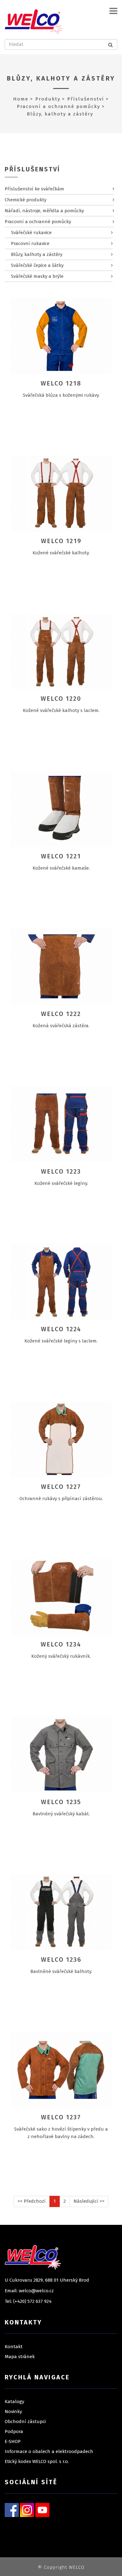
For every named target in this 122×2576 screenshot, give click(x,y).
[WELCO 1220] (61, 651)
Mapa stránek (20, 2357)
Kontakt (14, 2347)
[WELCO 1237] (61, 2070)
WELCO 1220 (61, 699)
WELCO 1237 (61, 2117)
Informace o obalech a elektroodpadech (49, 2451)
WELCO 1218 (61, 383)
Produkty (48, 99)
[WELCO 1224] (61, 1282)
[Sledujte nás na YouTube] (42, 2510)
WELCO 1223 (61, 1171)
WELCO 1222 (61, 1014)
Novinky (13, 2412)
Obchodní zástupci (25, 2421)
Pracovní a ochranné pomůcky (58, 106)
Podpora (14, 2431)
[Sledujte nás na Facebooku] (12, 2510)
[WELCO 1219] (61, 493)
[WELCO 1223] (61, 1124)
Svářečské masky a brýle (37, 276)
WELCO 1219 (61, 541)
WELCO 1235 (61, 1802)
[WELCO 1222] (61, 966)
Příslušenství (86, 99)
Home (21, 99)
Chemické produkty (25, 200)
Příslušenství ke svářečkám (34, 189)
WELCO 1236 (61, 1960)
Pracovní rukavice (30, 243)
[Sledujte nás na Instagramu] (27, 2510)
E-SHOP (13, 2441)
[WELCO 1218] (61, 336)
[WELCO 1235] (61, 1754)
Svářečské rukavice (31, 233)
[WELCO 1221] (61, 809)
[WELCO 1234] (61, 1597)
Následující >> (89, 2201)
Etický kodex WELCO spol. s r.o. (37, 2461)
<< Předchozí (32, 2201)
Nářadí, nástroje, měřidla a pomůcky (44, 211)
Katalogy (14, 2402)
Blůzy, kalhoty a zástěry (61, 78)
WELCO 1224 (61, 1329)
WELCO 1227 (61, 1487)
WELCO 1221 (61, 856)
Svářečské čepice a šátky (37, 265)
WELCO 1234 (61, 1644)
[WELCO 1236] (61, 1912)
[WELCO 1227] (61, 1439)
